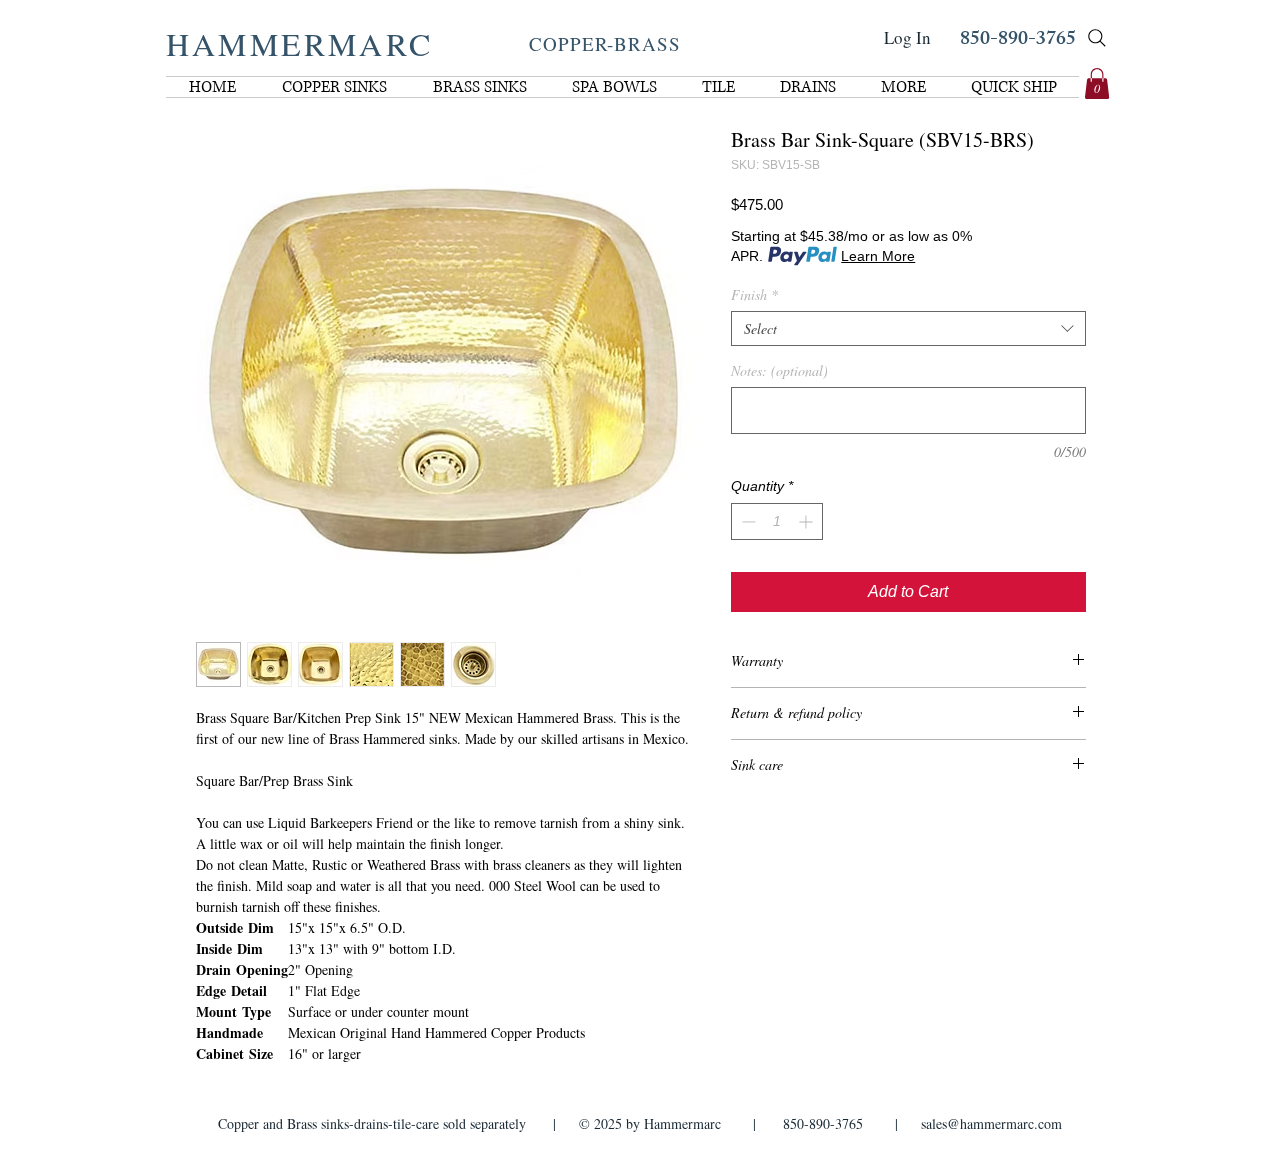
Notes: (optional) (779, 370)
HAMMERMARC (299, 43)
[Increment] (807, 521)
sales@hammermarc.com (991, 1123)
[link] (1097, 83)
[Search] (1097, 38)
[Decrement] (746, 521)
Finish (754, 294)
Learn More (878, 256)
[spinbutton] (777, 521)
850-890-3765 (1018, 40)
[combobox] (908, 328)
